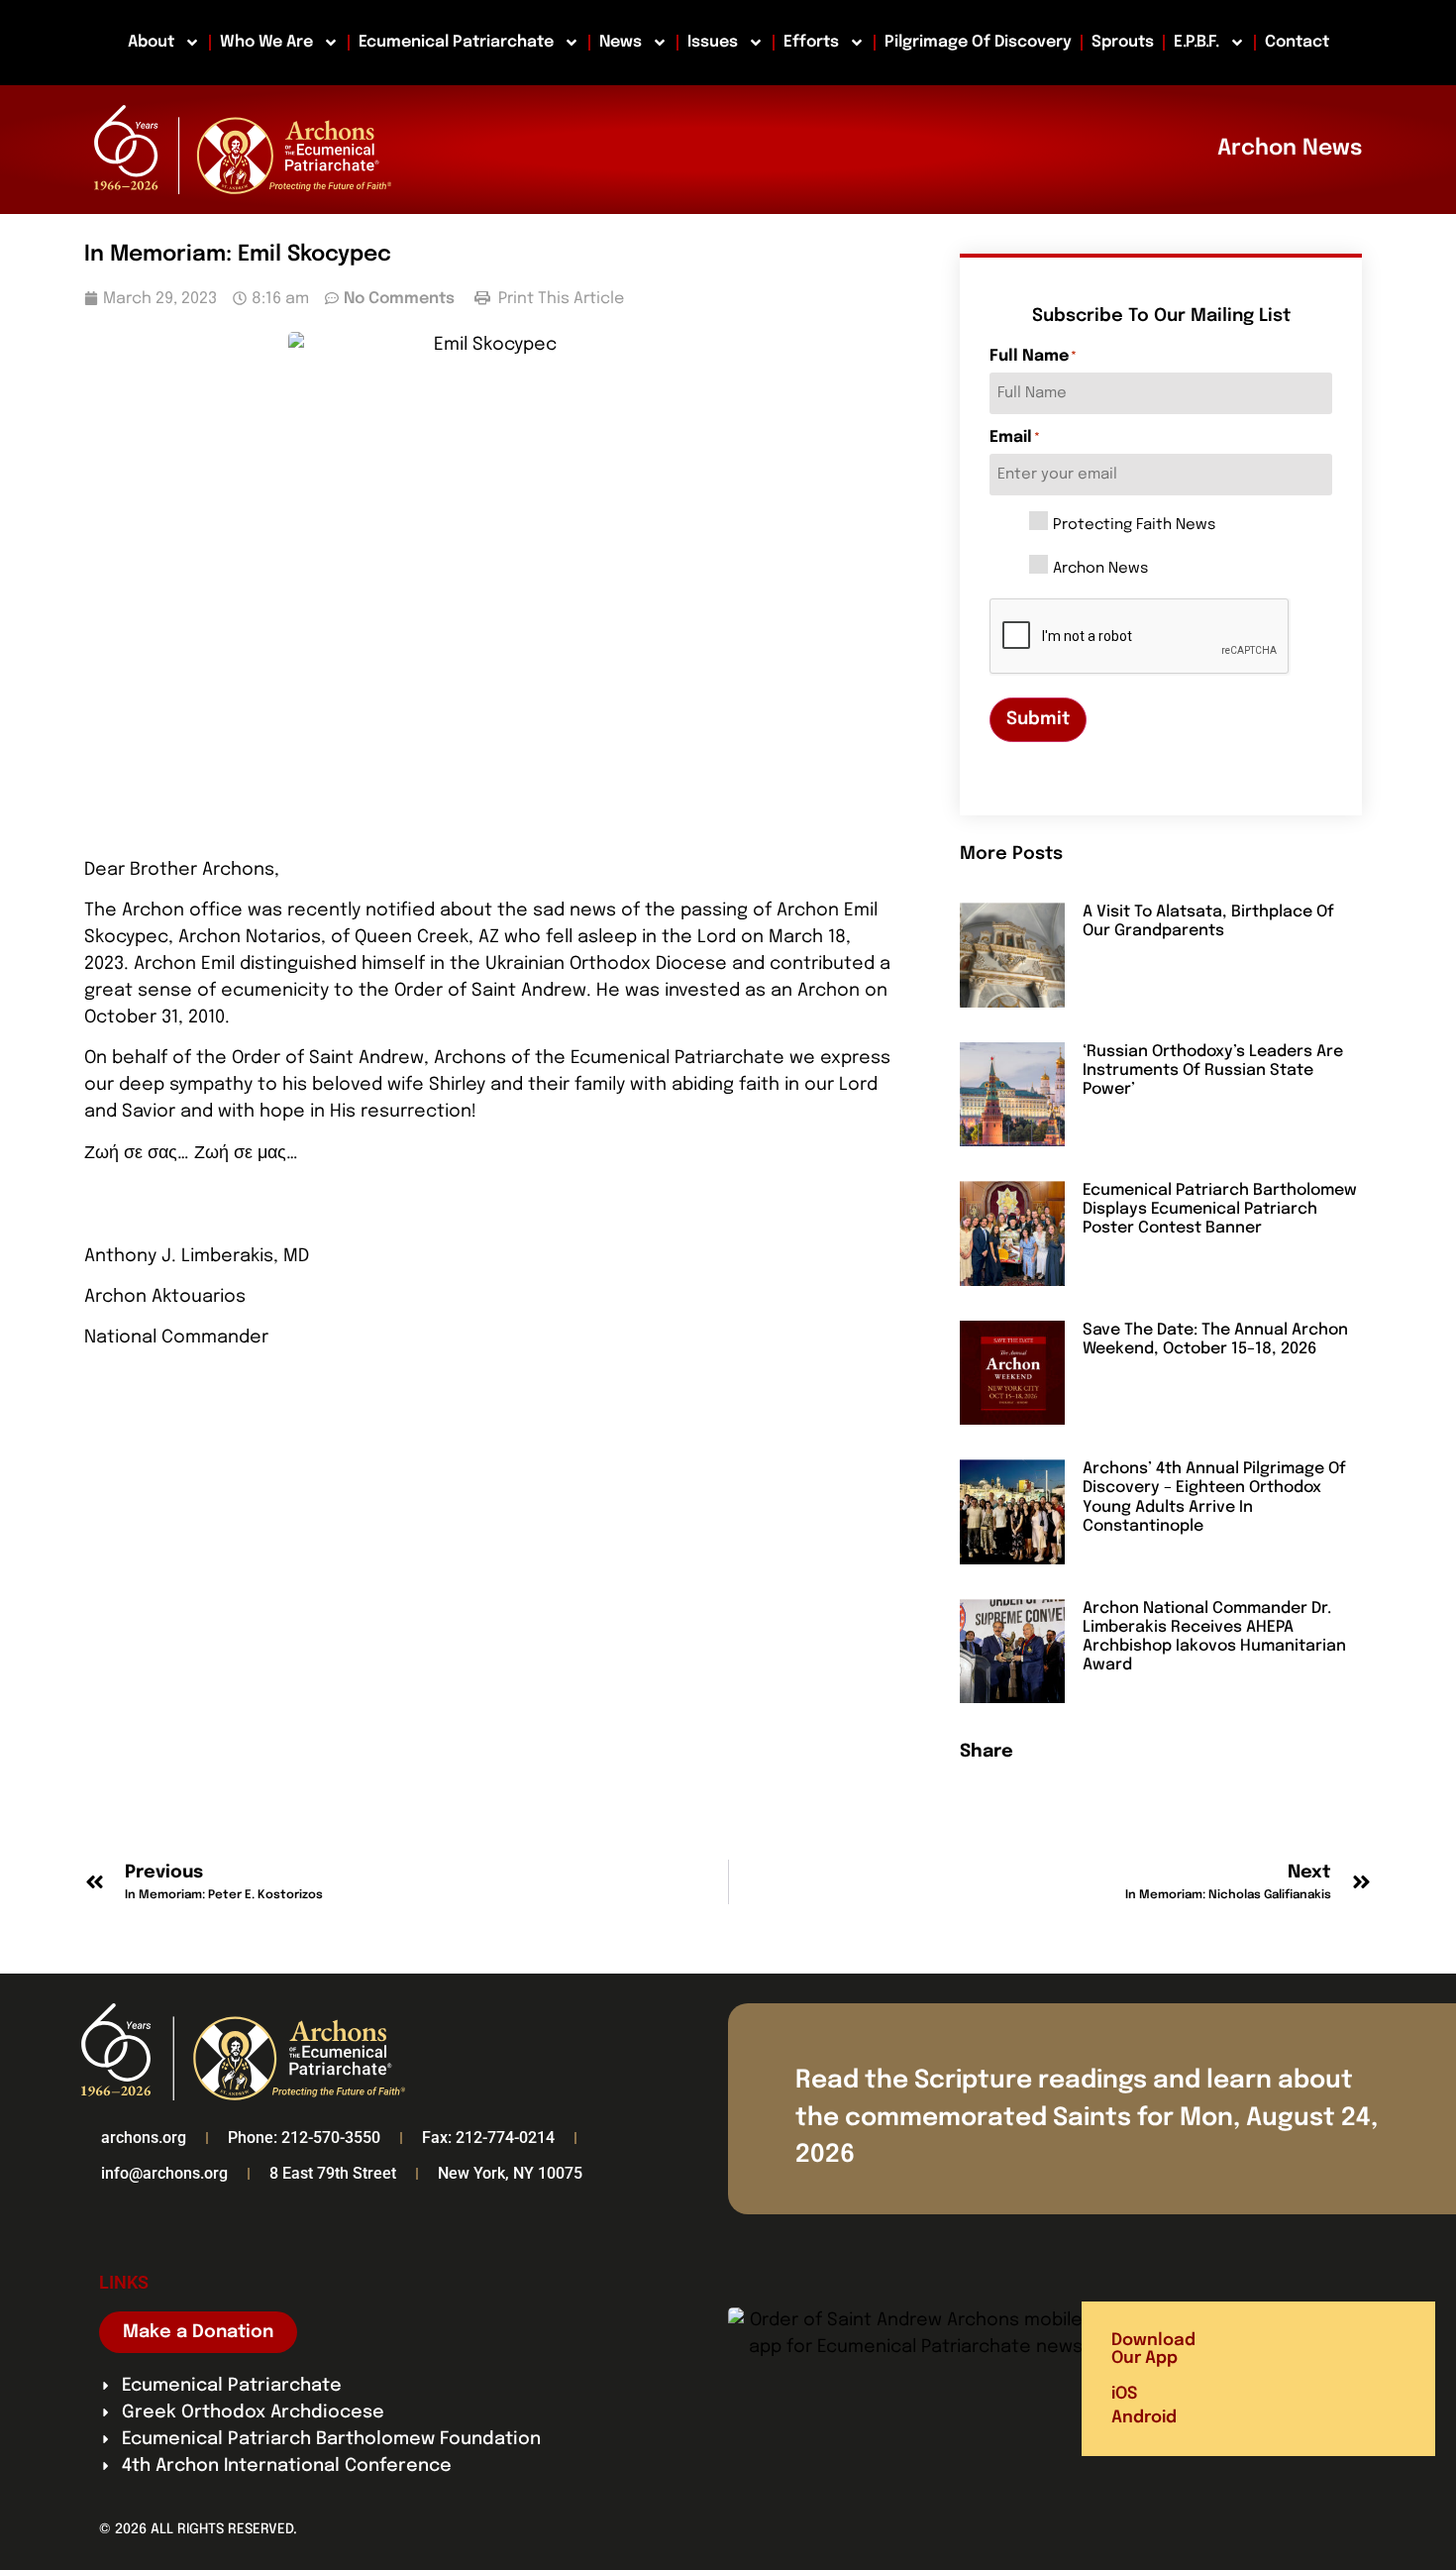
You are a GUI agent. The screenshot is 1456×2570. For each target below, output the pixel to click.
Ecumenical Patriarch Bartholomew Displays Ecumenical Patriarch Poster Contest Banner (1220, 1209)
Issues (713, 42)
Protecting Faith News (1134, 526)
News (621, 42)
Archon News (1100, 569)
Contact (1297, 42)
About (151, 42)
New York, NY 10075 (510, 2173)
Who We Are (266, 42)
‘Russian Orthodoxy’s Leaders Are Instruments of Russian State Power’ (1213, 1071)
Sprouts (1123, 42)
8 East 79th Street (333, 2173)
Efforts (811, 42)
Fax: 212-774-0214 (488, 2138)
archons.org (144, 2138)
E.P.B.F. (1196, 42)
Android (1144, 2418)
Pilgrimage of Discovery (978, 42)
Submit (1038, 719)
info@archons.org (164, 2173)
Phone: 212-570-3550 (304, 2138)
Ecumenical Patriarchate (456, 42)
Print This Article (559, 299)
